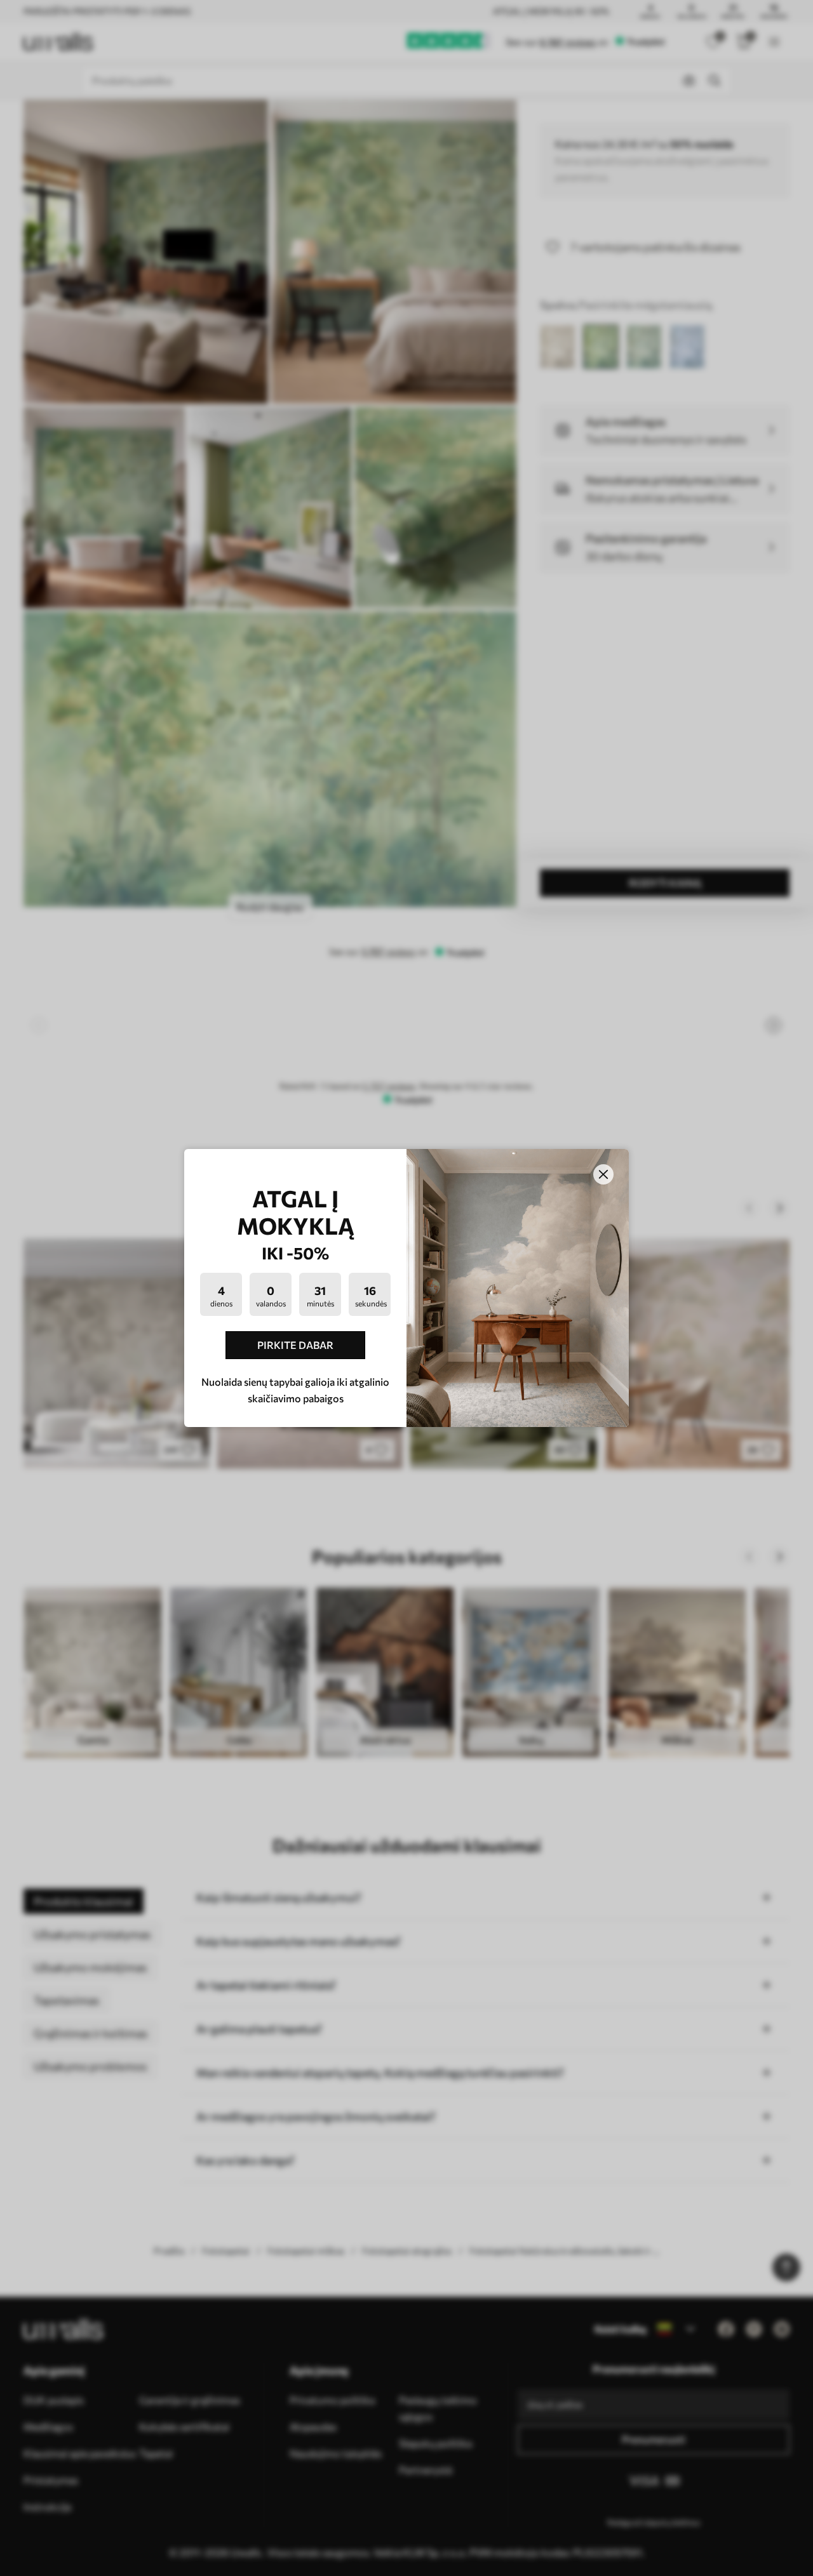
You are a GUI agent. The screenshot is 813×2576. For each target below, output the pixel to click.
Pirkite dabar (295, 1345)
